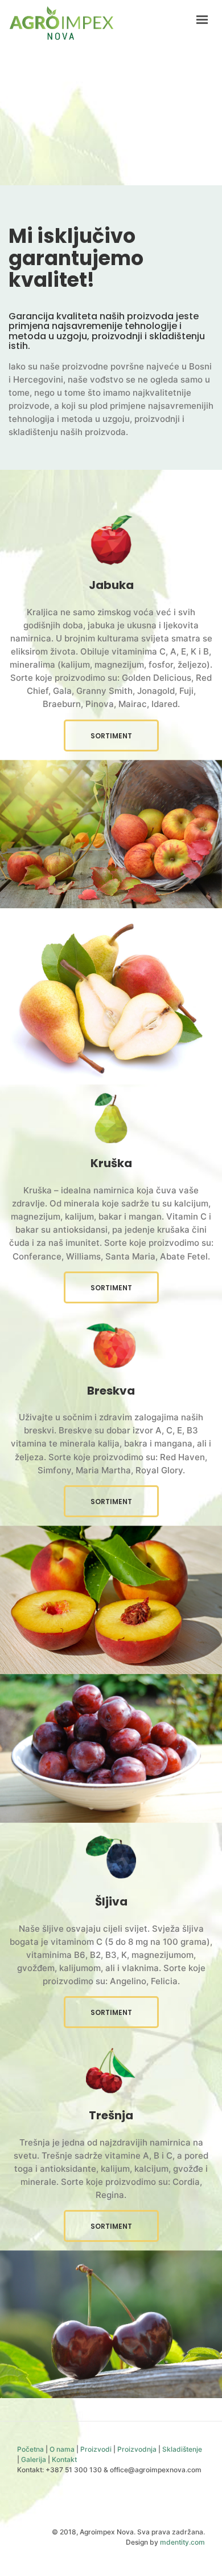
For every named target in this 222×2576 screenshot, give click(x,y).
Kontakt (64, 2459)
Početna (30, 2449)
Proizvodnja (137, 2449)
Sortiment (111, 736)
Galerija (34, 2459)
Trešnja (111, 2115)
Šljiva (111, 1901)
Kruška (111, 1163)
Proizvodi (96, 2449)
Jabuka (111, 585)
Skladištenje (182, 2449)
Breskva (111, 1391)
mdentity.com (182, 2542)
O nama (62, 2449)
